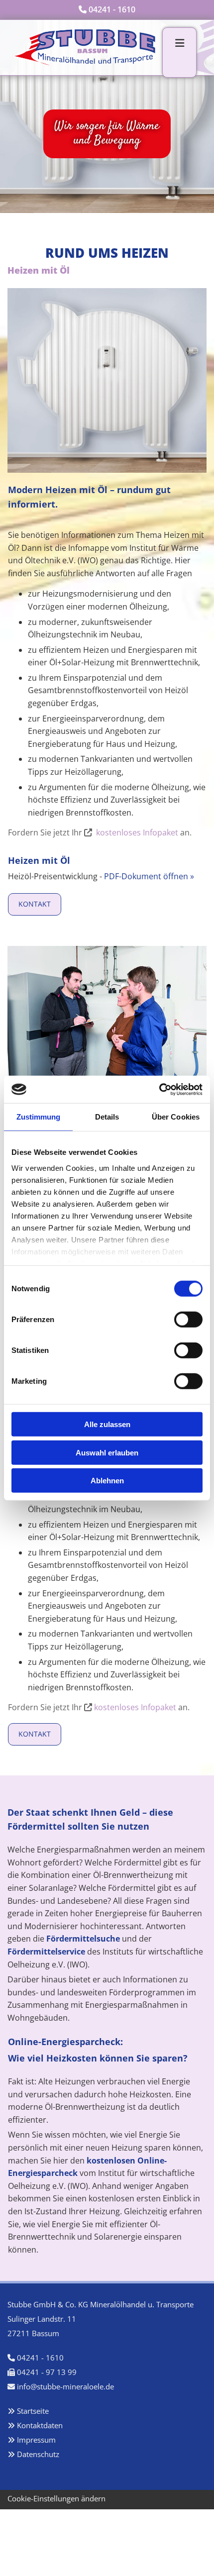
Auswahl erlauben (107, 1452)
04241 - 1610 (112, 9)
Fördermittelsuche (83, 1939)
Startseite (33, 2411)
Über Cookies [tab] (176, 1117)
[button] (35, 904)
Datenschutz (38, 2454)
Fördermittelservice (46, 1952)
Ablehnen (107, 1481)
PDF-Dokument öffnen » (149, 876)
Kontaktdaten (40, 2425)
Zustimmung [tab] (39, 1117)
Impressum (36, 2440)
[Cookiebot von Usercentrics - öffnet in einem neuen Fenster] (159, 1089)
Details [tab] (107, 1117)
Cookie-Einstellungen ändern (56, 2498)
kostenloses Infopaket (137, 832)
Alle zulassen (107, 1424)
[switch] (188, 1320)
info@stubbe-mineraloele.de (65, 2386)
